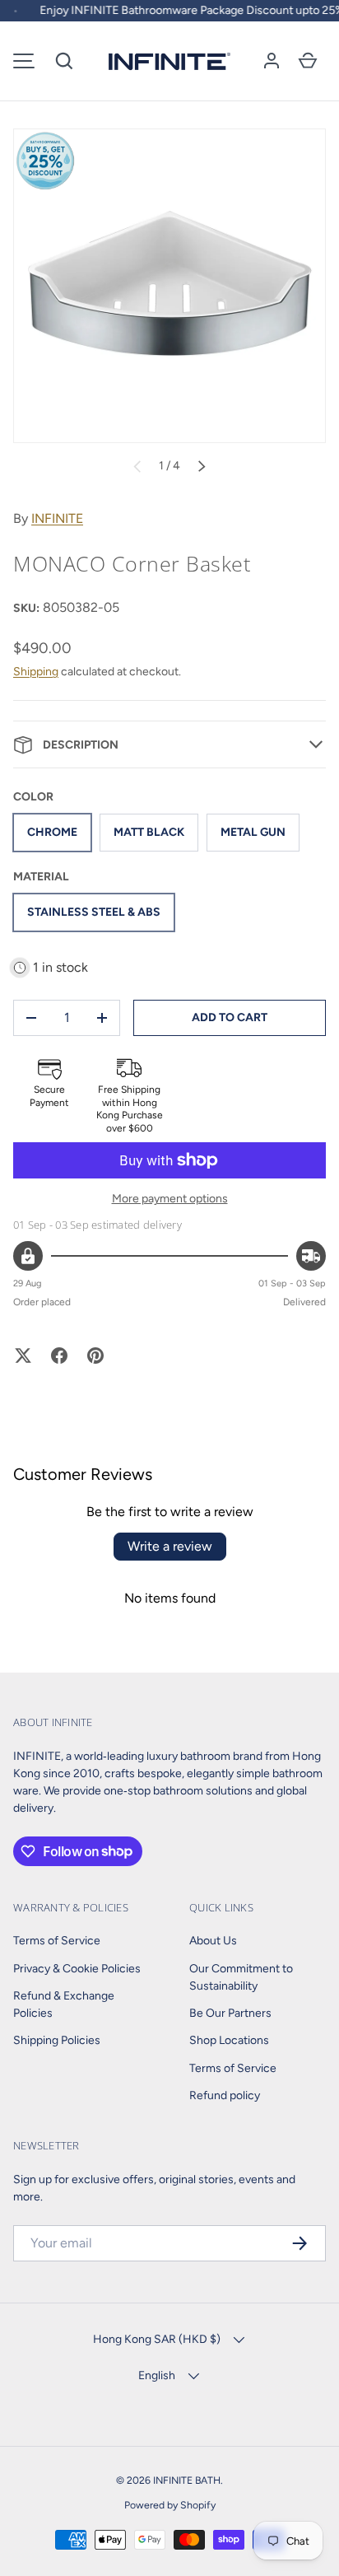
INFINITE (57, 518)
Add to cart (230, 1017)
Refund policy (225, 2095)
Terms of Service (57, 1941)
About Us (213, 1941)
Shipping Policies (57, 2040)
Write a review (170, 1546)
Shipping (36, 672)
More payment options (170, 1199)
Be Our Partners (230, 2013)
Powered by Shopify (170, 2505)
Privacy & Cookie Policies (77, 1969)
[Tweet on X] (23, 1356)
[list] (169, 286)
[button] (64, 61)
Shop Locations (229, 2040)
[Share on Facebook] (59, 1356)
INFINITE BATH (187, 2480)
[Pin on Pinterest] (95, 1356)
